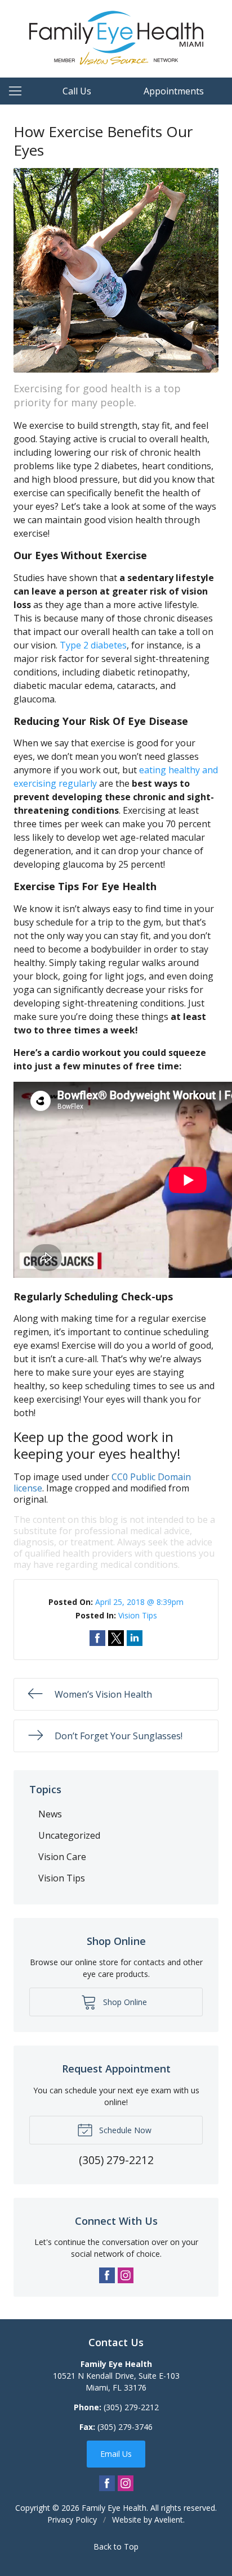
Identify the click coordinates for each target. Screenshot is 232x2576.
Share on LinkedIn (135, 1638)
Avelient (169, 2520)
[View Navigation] (19, 91)
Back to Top (116, 2546)
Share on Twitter (116, 1638)
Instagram (126, 2275)
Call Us (77, 91)
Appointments (174, 91)
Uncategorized (69, 1835)
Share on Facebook (97, 1638)
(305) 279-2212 (131, 2407)
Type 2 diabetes (93, 645)
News (50, 1814)
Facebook (107, 2275)
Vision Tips (138, 1615)
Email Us (116, 2454)
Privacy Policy (72, 2520)
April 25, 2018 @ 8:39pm (139, 1602)
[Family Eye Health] (116, 37)
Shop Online (124, 2002)
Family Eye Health (114, 2508)
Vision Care (62, 1857)
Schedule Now (124, 2130)
